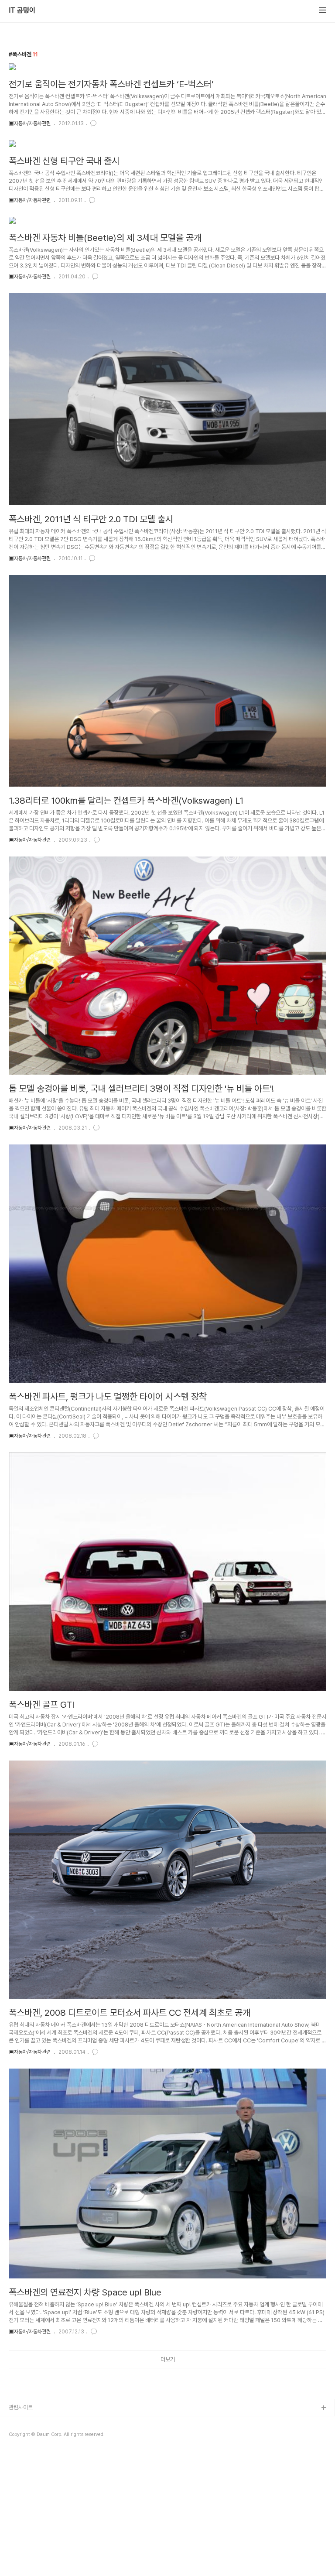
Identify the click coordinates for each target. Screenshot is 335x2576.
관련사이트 (21, 2407)
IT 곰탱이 (22, 10)
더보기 (168, 2359)
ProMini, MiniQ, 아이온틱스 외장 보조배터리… (61, 2450)
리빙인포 (19, 2422)
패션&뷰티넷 (23, 2436)
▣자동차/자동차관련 (30, 123)
